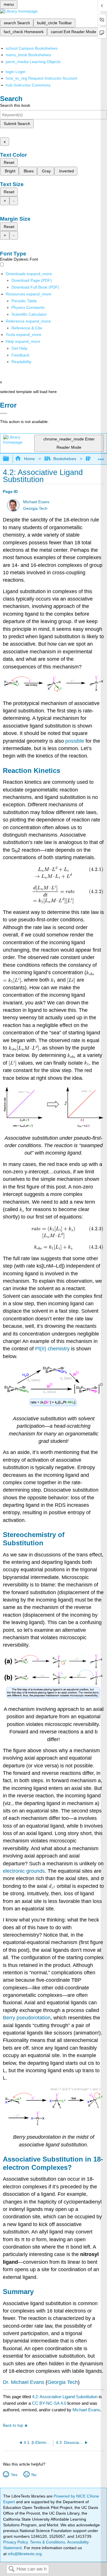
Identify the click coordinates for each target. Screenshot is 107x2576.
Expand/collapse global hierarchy (10, 459)
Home (29, 459)
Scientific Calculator (29, 314)
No (34, 2475)
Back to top (13, 2425)
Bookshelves (65, 459)
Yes (14, 2475)
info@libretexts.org (24, 2554)
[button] (20, 355)
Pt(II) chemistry (52, 1349)
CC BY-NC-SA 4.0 (49, 2403)
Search (11, 2569)
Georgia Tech (35, 508)
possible (75, 741)
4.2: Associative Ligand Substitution (65, 2397)
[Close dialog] (4, 413)
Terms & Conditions (48, 2542)
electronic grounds (24, 1871)
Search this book (15, 105)
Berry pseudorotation (27, 2018)
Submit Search (17, 124)
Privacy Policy (15, 2542)
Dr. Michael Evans (24, 2382)
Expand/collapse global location (101, 457)
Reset (9, 162)
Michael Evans (36, 502)
